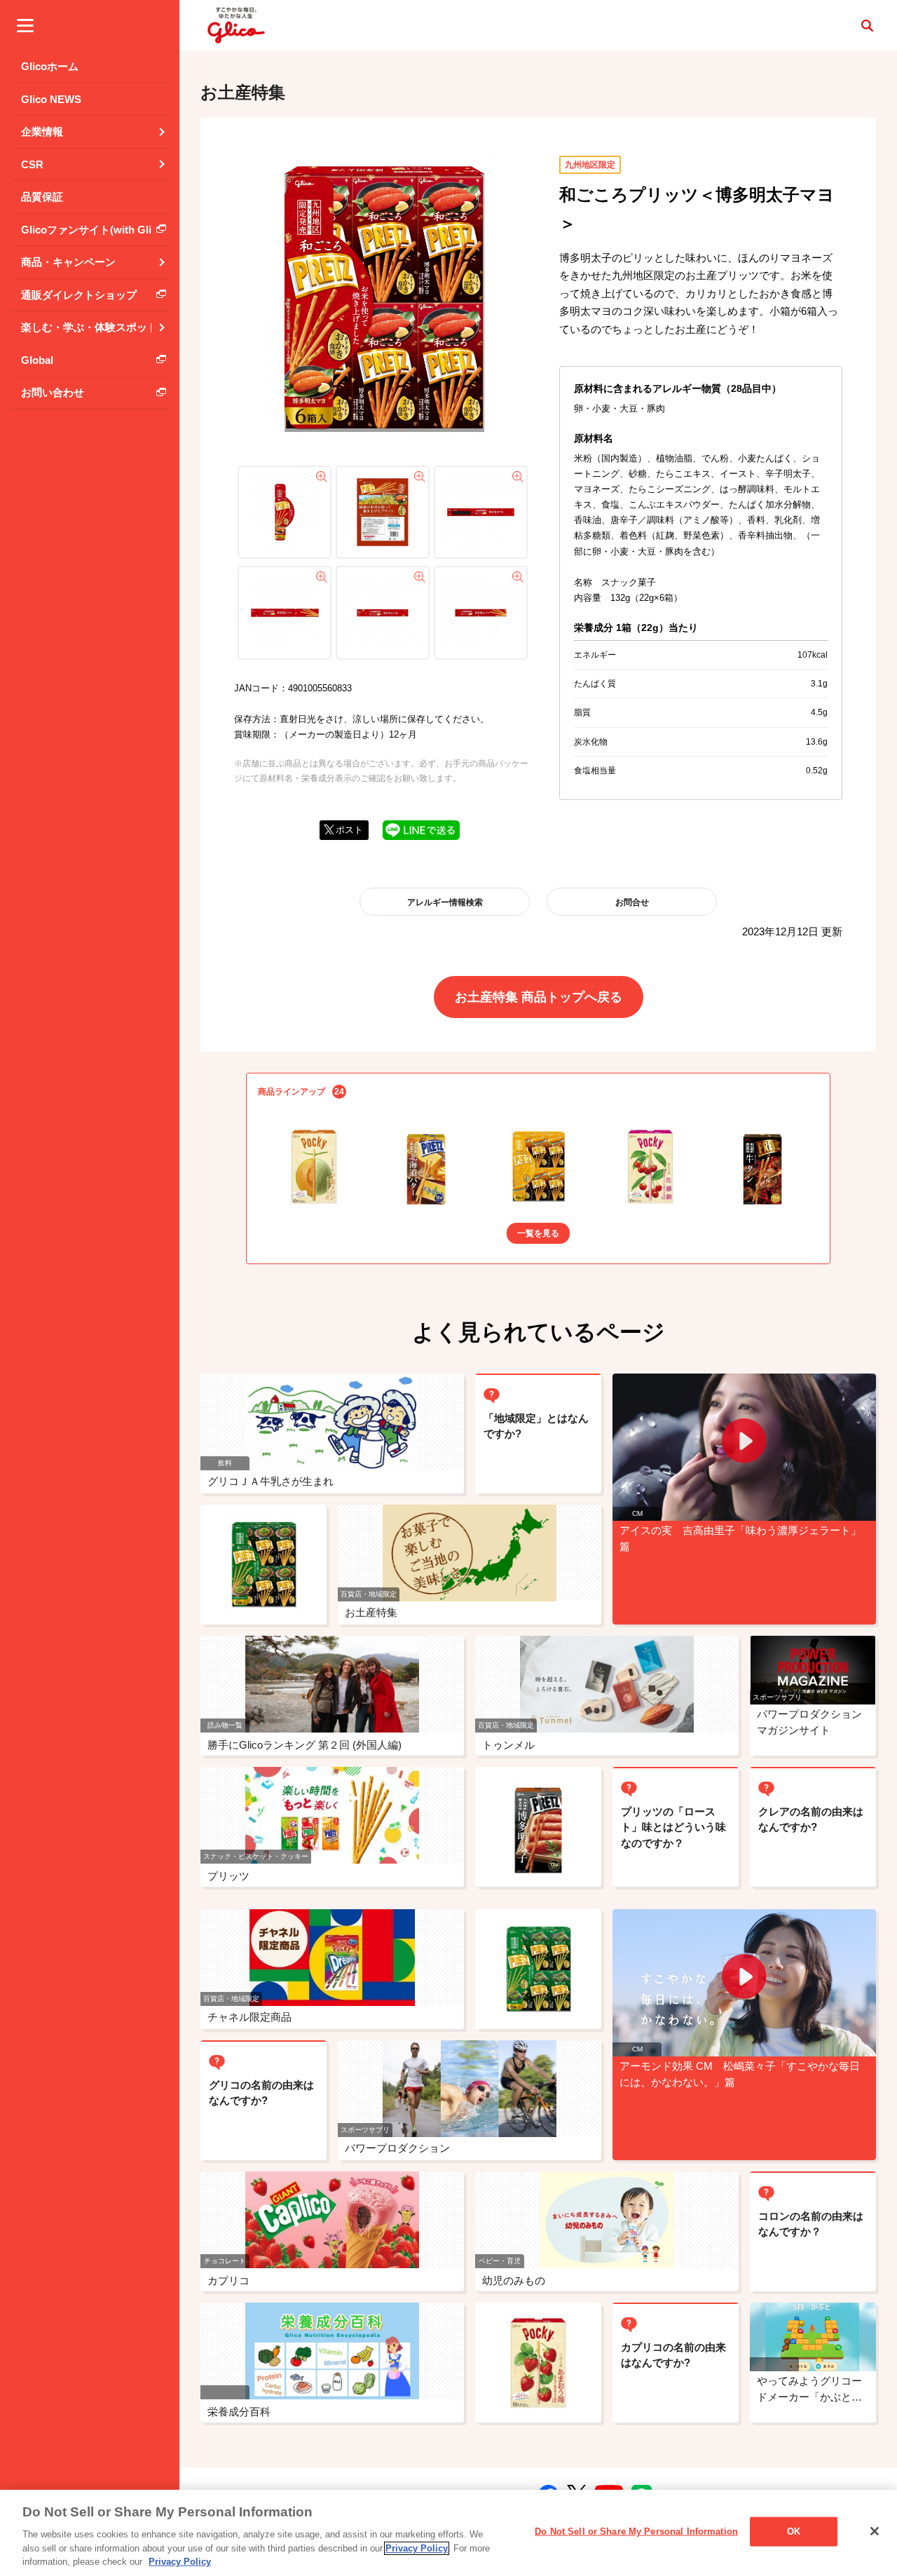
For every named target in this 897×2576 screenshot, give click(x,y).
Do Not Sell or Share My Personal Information (636, 2531)
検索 (867, 25)
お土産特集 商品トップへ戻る (539, 997)
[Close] (875, 2531)
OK (794, 2531)
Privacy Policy (417, 2548)
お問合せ (632, 902)
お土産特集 (243, 92)
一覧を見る (538, 1233)
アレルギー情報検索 (445, 902)
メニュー (25, 25)
